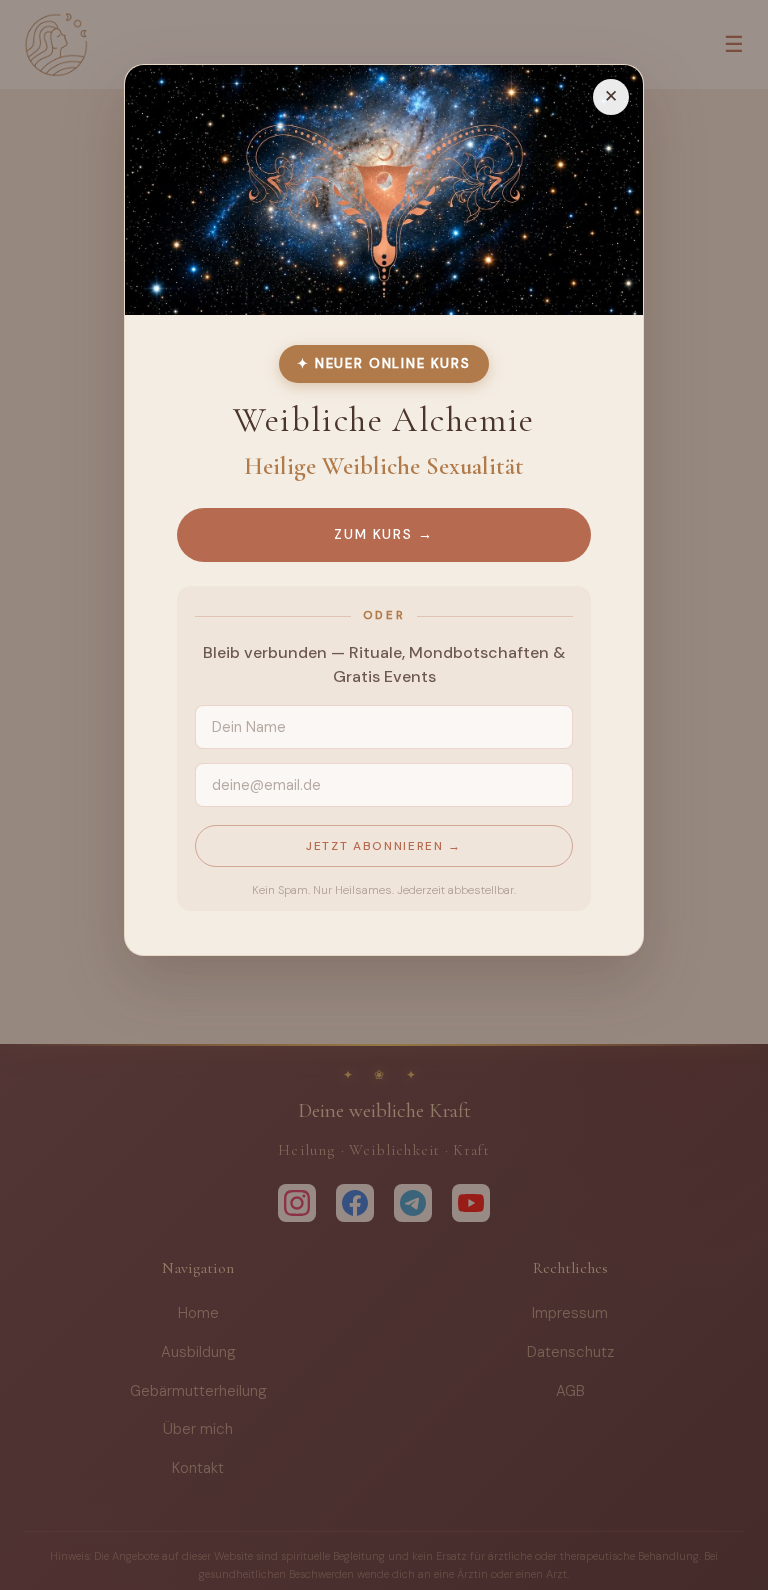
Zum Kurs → (384, 533)
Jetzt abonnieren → (384, 845)
